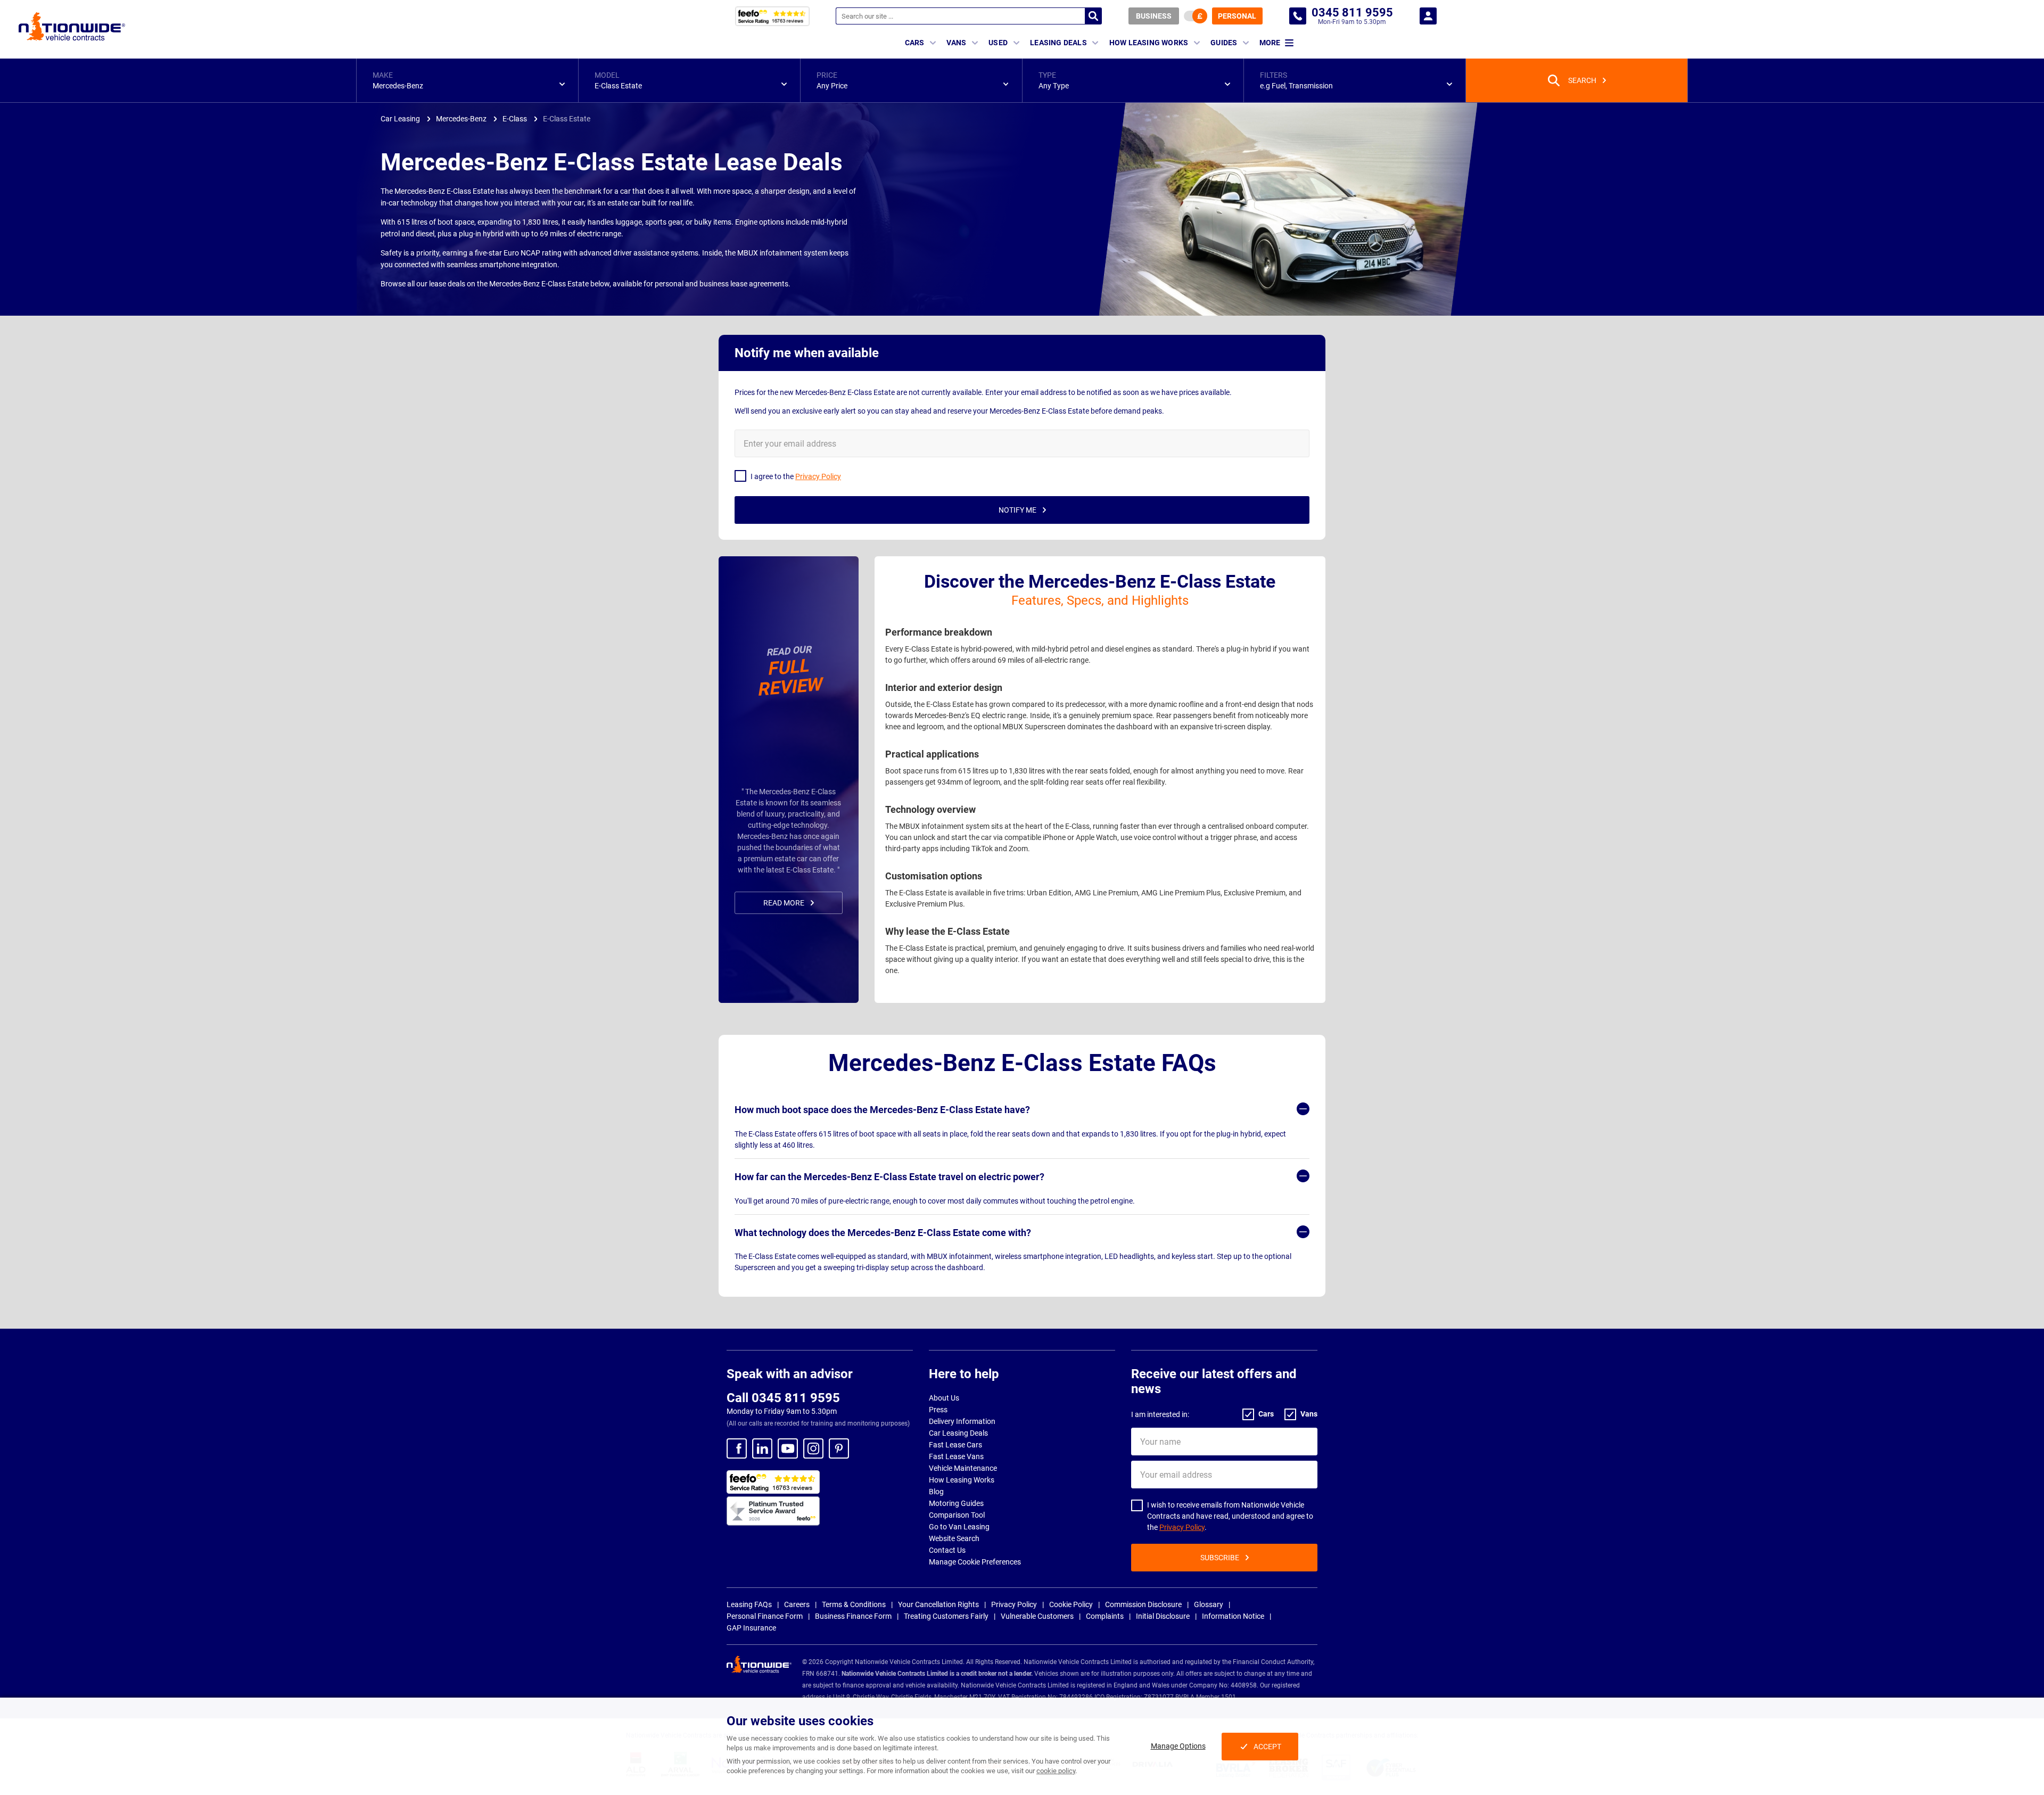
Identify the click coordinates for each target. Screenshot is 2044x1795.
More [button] (1270, 43)
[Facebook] (737, 1448)
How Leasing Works (962, 1480)
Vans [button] (956, 43)
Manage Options (1178, 1746)
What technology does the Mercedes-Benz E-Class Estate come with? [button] (883, 1233)
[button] (467, 80)
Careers (797, 1604)
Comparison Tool (957, 1515)
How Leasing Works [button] (1149, 43)
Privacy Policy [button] (818, 476)
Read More (784, 903)
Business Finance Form (853, 1616)
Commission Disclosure (1143, 1604)
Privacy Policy (1182, 1527)
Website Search (954, 1538)
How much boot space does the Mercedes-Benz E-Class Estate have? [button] (882, 1110)
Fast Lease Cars (955, 1445)
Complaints (1105, 1616)
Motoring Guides (956, 1503)
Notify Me (1017, 510)
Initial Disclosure (1163, 1616)
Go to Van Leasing (959, 1527)
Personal (1237, 16)
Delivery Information (962, 1421)
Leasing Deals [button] (1058, 43)
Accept (1267, 1747)
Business (1154, 16)
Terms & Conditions (854, 1604)
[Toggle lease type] (1196, 16)
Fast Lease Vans (956, 1456)
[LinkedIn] (762, 1448)
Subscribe (1220, 1558)
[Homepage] (72, 26)
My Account (1428, 16)
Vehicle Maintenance (963, 1468)
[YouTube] (788, 1448)
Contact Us (947, 1550)
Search (1093, 16)
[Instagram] (813, 1448)
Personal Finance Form (765, 1616)
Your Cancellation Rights (938, 1604)
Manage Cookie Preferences (975, 1562)
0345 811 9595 (1298, 16)
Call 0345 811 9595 (783, 1398)
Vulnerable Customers (1037, 1616)
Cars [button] (915, 43)
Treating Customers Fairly (946, 1616)
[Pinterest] (839, 1448)
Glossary (1209, 1604)
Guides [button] (1224, 43)
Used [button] (998, 43)
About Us (944, 1398)
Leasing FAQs (749, 1604)
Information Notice (1233, 1616)
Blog (936, 1492)
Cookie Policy (1071, 1604)
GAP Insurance (751, 1628)
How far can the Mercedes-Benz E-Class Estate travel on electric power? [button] (889, 1177)
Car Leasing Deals (958, 1433)
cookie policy (1056, 1771)
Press (938, 1410)
